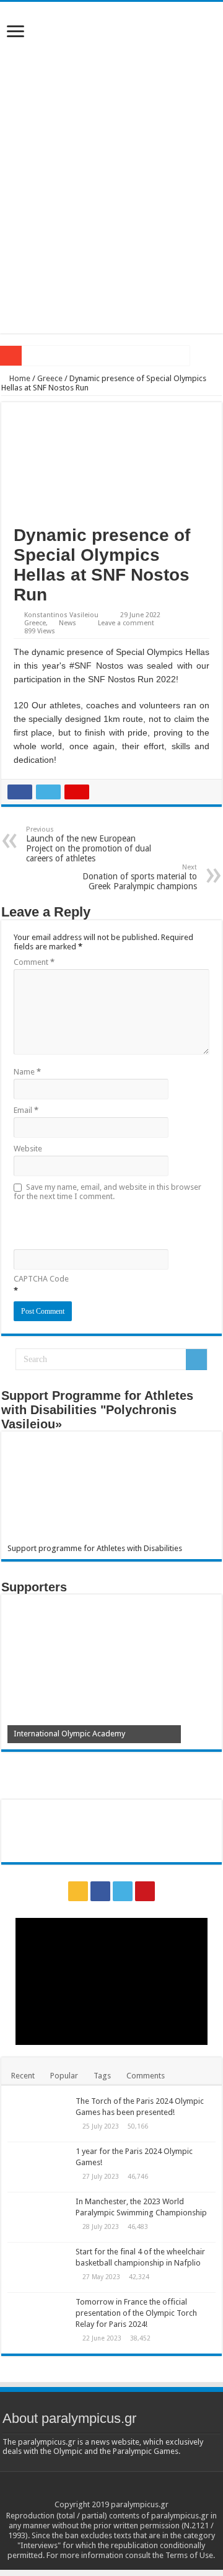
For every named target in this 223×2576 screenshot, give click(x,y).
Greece (50, 378)
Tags (102, 2076)
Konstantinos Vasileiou (61, 615)
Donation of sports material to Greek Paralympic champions (140, 877)
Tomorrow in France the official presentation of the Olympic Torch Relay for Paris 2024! (136, 2313)
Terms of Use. (190, 2555)
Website (28, 1149)
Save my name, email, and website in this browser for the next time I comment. (107, 1192)
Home (19, 378)
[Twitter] (123, 1891)
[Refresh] (102, 1224)
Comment (34, 962)
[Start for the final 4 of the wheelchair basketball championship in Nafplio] (38, 2267)
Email (26, 1110)
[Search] (196, 1360)
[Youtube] (145, 1891)
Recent (23, 2076)
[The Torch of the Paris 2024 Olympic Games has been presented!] (38, 2117)
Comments (146, 2076)
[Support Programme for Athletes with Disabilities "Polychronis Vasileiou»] (111, 1491)
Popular (64, 2076)
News (68, 623)
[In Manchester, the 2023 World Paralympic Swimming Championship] (38, 2217)
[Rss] (78, 1891)
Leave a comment (126, 623)
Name (27, 1072)
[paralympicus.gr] (111, 86)
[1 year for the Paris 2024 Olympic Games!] (38, 2167)
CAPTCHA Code (41, 1279)
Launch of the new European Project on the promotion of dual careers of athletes (89, 844)
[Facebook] (100, 1891)
